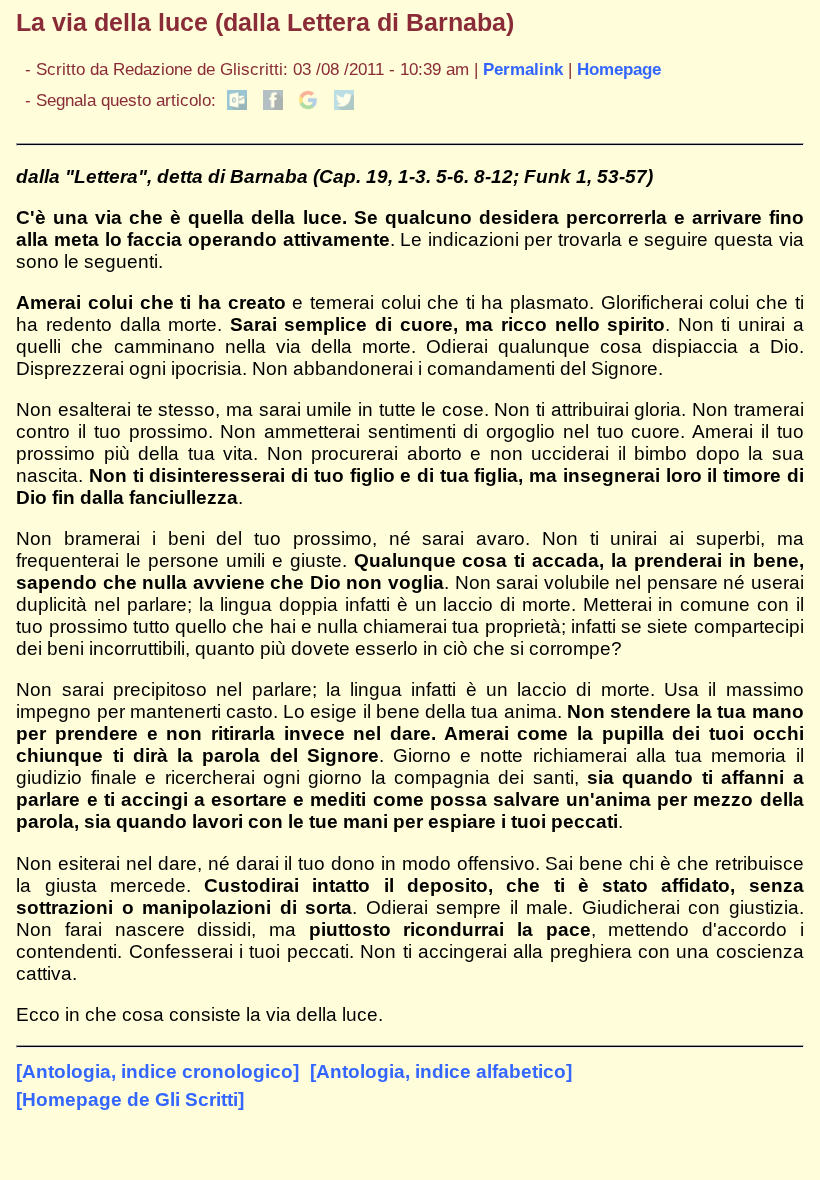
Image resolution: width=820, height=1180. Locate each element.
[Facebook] (273, 104)
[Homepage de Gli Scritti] (130, 1099)
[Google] (308, 104)
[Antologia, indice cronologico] (157, 1071)
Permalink (523, 69)
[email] (237, 104)
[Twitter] (344, 104)
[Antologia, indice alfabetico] (441, 1071)
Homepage (619, 69)
